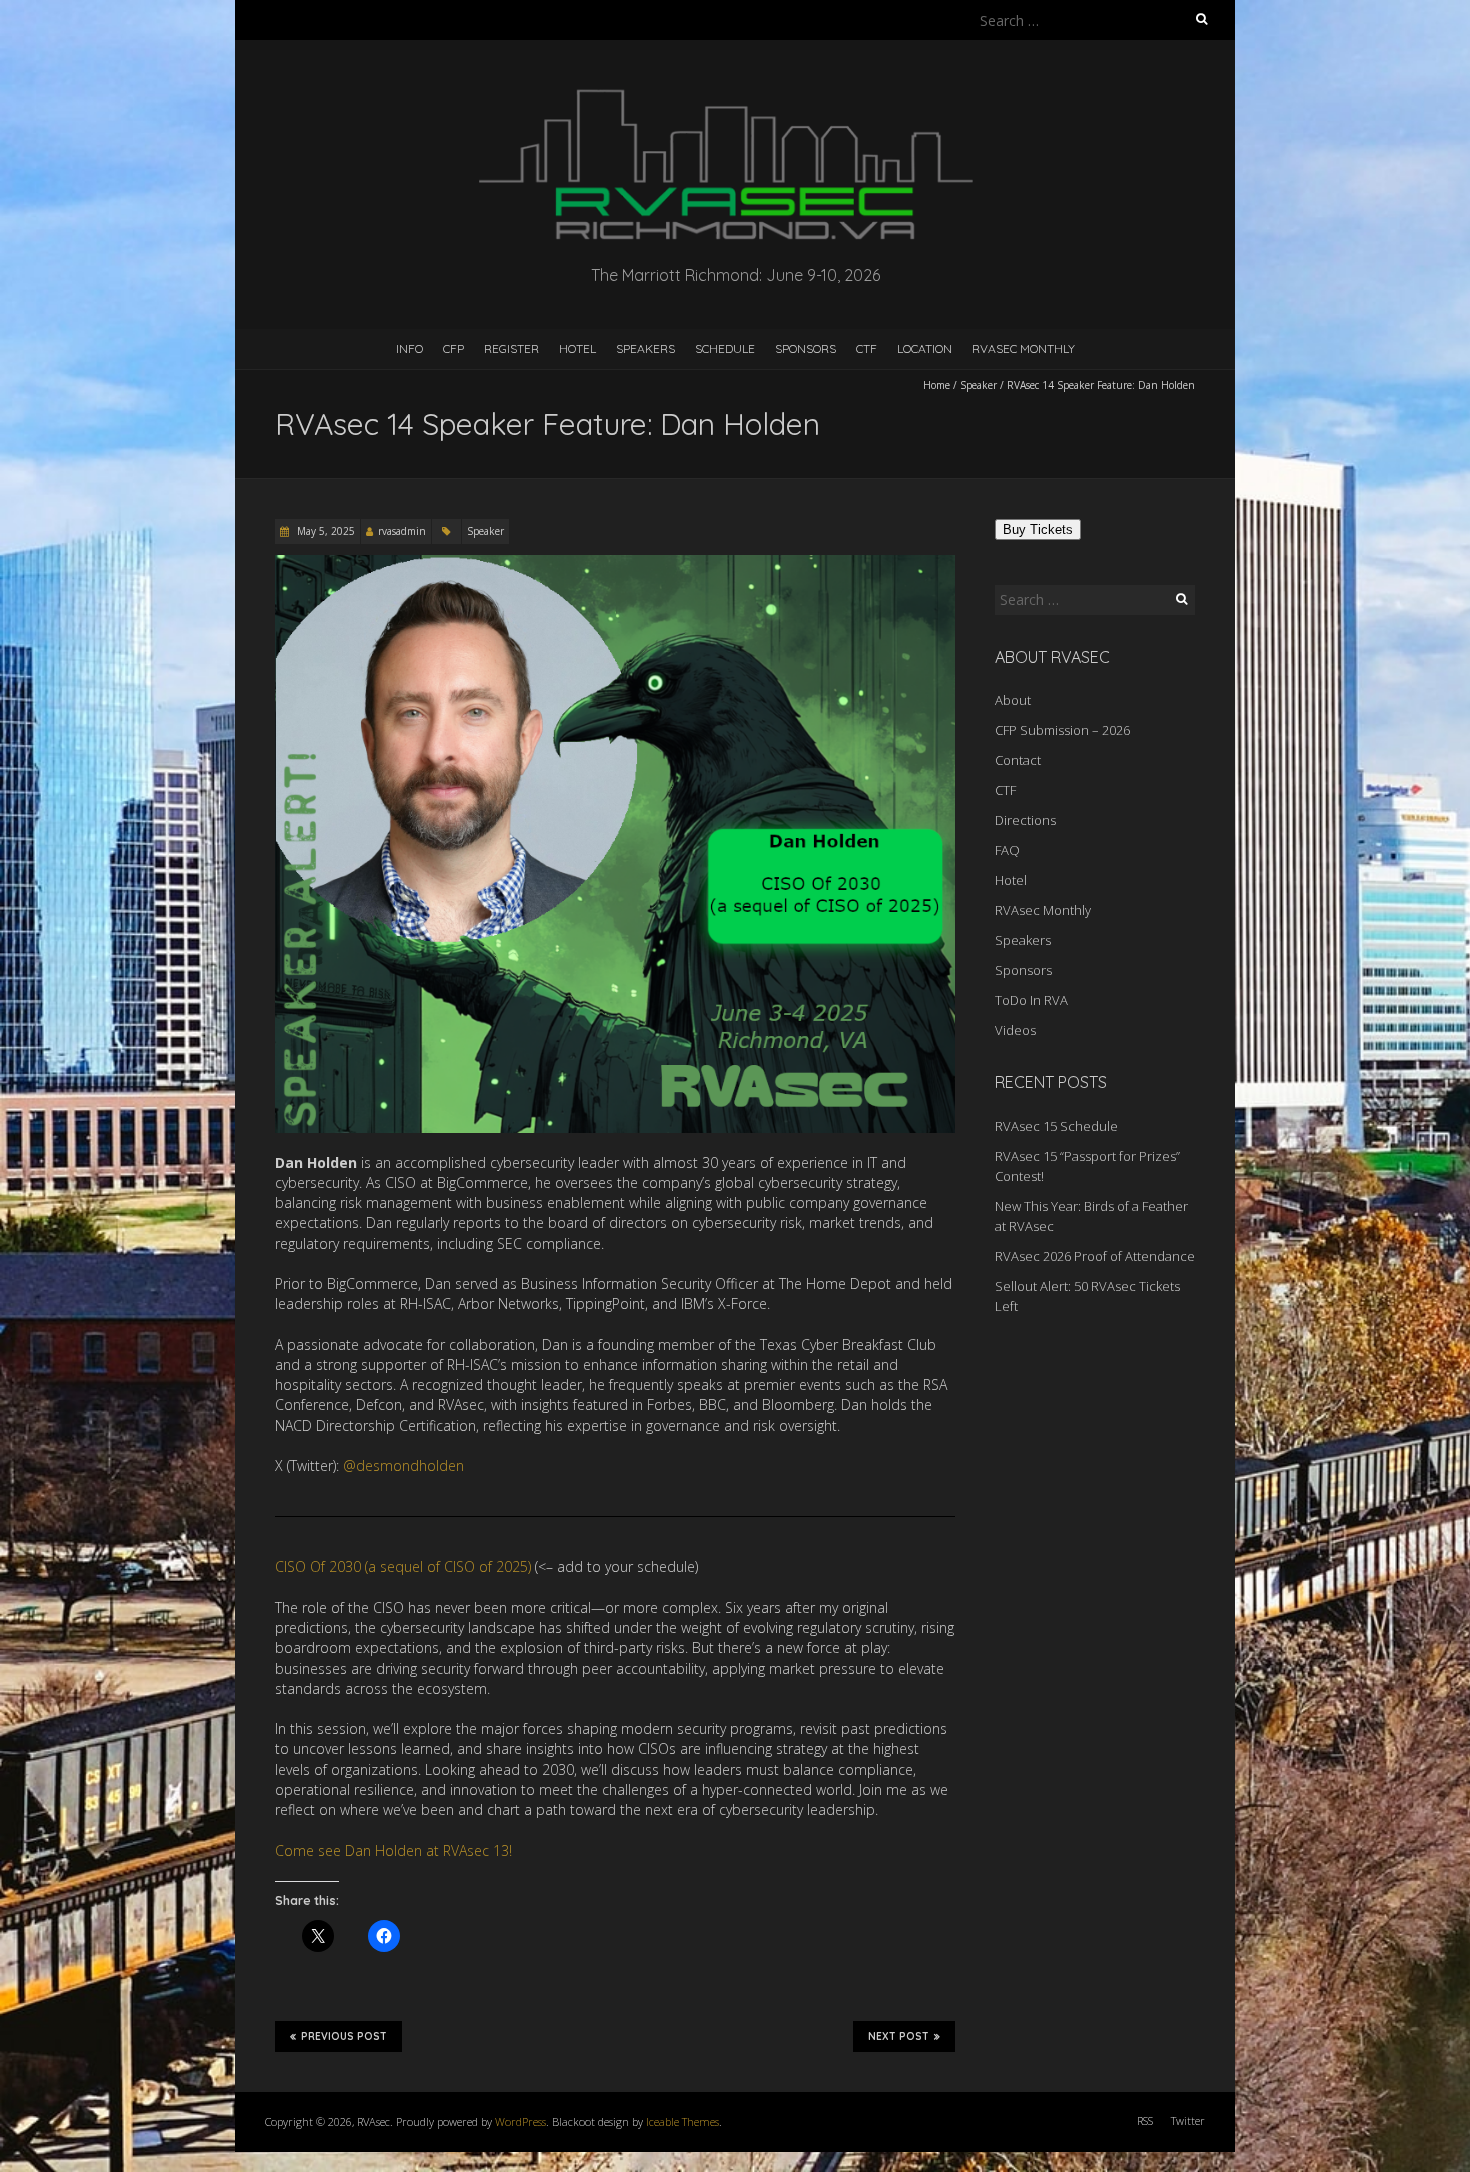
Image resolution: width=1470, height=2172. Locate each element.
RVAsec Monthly (1023, 348)
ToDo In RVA (1031, 1000)
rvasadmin (402, 531)
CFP (453, 348)
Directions (1025, 820)
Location (924, 348)
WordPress (520, 2121)
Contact (1018, 760)
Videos (1015, 1030)
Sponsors (805, 348)
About (1013, 700)
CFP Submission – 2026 (1062, 730)
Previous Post (344, 2036)
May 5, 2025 (324, 531)
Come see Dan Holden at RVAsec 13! (393, 1850)
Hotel (577, 348)
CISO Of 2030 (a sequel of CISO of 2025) (403, 1566)
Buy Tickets (1038, 529)
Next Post (898, 2036)
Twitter (1188, 2120)
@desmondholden (403, 1465)
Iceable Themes (682, 2121)
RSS (1145, 2120)
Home (936, 385)
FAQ (1007, 850)
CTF (866, 348)
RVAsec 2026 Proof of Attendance (1095, 1256)
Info (409, 348)
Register (511, 348)
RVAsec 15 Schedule (1056, 1126)
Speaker (978, 385)
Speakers (645, 348)
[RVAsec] (735, 89)
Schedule (725, 348)
